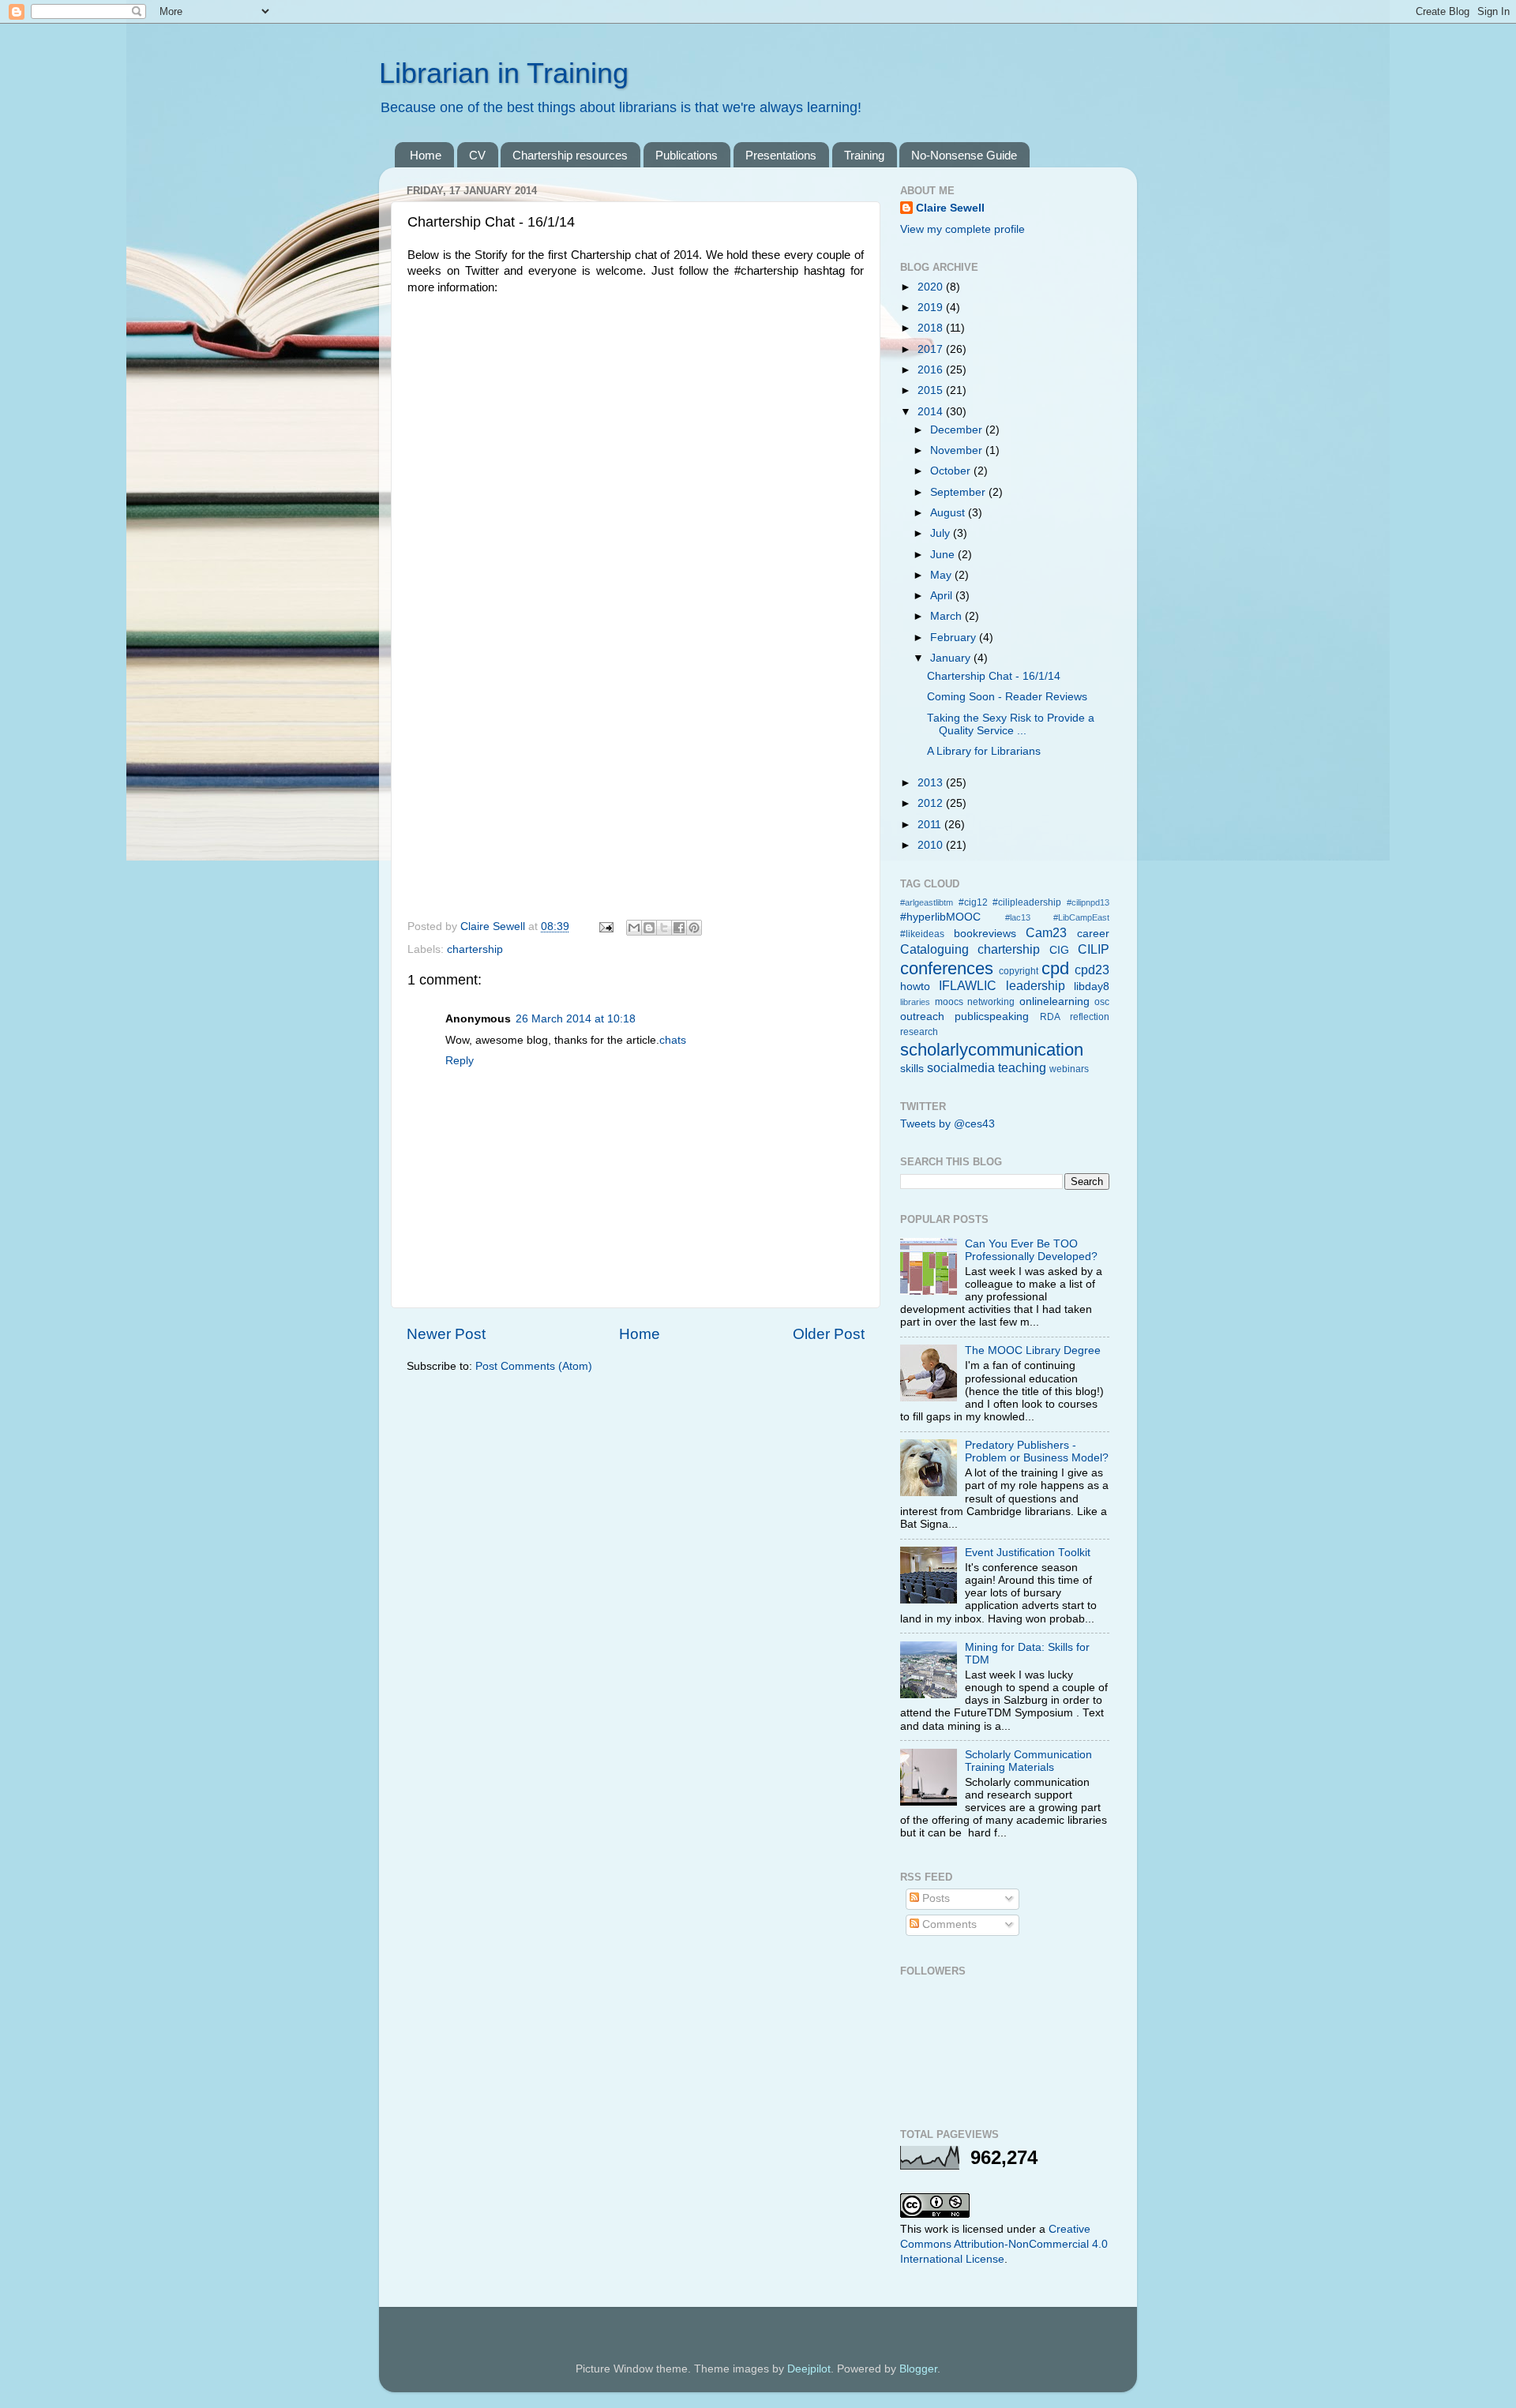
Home (426, 155)
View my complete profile (963, 229)
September (959, 492)
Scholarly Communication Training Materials (1028, 1761)
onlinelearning (1054, 1001)
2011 (931, 825)
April (943, 596)
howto (915, 986)
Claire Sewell (950, 208)
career (1093, 934)
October (952, 471)
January (952, 658)
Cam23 (1046, 932)
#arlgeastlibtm (927, 902)
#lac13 (1018, 917)
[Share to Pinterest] (694, 928)
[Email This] (634, 928)
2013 (932, 783)
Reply (460, 1061)
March (947, 616)
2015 (932, 390)
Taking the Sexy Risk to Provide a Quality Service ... (1011, 724)
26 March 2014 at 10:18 (576, 1019)
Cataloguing (934, 949)
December (958, 430)
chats (673, 1040)
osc (1102, 1002)
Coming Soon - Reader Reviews (1007, 697)
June (944, 555)
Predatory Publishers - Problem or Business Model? (1037, 1452)
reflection (1090, 1017)
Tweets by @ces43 (947, 1124)
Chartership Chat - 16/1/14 (994, 676)
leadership (1036, 985)
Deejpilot (809, 2369)
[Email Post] (605, 926)
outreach (922, 1016)
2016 (932, 370)
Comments (948, 1924)
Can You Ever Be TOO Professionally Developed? (1031, 1250)
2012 (932, 803)
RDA (1050, 1017)
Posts (934, 1898)
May (942, 575)
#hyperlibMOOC (940, 917)
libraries (915, 1002)
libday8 (1092, 986)
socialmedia (961, 1067)
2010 (932, 845)
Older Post (829, 1334)
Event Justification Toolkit (1028, 1553)
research (919, 1032)
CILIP (1094, 949)
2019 (932, 308)
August (949, 513)
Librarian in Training (504, 73)
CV (477, 155)
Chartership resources (570, 155)
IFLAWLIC (968, 985)
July (942, 533)
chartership (475, 949)
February (955, 638)
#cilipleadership (1027, 902)
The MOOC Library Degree (1033, 1350)
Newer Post (446, 1334)
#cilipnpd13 (1088, 902)
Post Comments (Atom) (534, 1366)
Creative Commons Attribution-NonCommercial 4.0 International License (1004, 2244)
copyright (1019, 971)
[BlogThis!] (649, 928)
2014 (932, 412)
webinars (1069, 1069)
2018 (932, 328)
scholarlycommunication (992, 1050)
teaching (1022, 1067)
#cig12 (973, 902)
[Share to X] (664, 928)
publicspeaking (992, 1016)
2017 (932, 349)
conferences (947, 968)
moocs (949, 1002)
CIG (1059, 950)
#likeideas (922, 934)
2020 (932, 287)
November (958, 450)
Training (864, 155)
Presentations (781, 155)
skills (912, 1069)
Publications (687, 155)
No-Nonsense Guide (964, 155)
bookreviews (985, 934)
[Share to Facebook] (679, 928)
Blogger (918, 2369)
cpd (1055, 968)
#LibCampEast (1081, 917)
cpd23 (1092, 970)
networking (991, 1002)
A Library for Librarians (984, 751)
